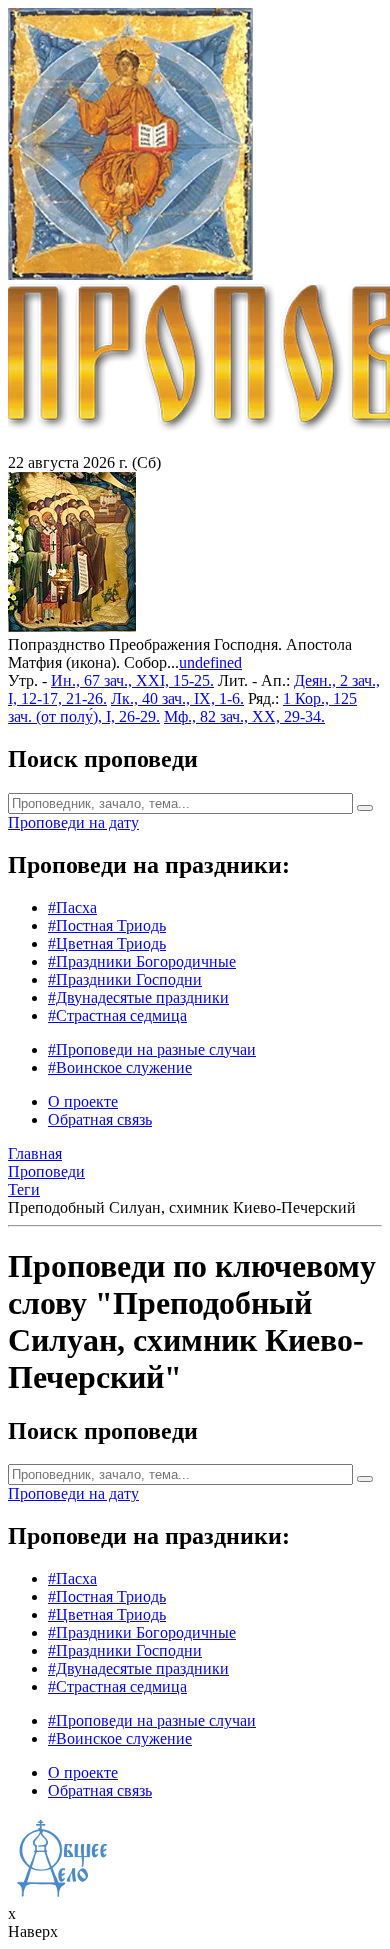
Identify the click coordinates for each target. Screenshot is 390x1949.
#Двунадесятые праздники (138, 997)
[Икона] (72, 626)
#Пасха (72, 907)
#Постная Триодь (107, 925)
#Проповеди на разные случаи (152, 1049)
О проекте (83, 1101)
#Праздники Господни (125, 979)
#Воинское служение (120, 1067)
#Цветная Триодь (107, 943)
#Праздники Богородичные (142, 961)
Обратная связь (100, 1119)
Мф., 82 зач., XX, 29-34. (244, 716)
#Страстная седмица (117, 1015)
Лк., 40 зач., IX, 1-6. (177, 698)
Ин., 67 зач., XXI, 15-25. (132, 680)
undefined (210, 662)
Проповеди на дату (73, 822)
